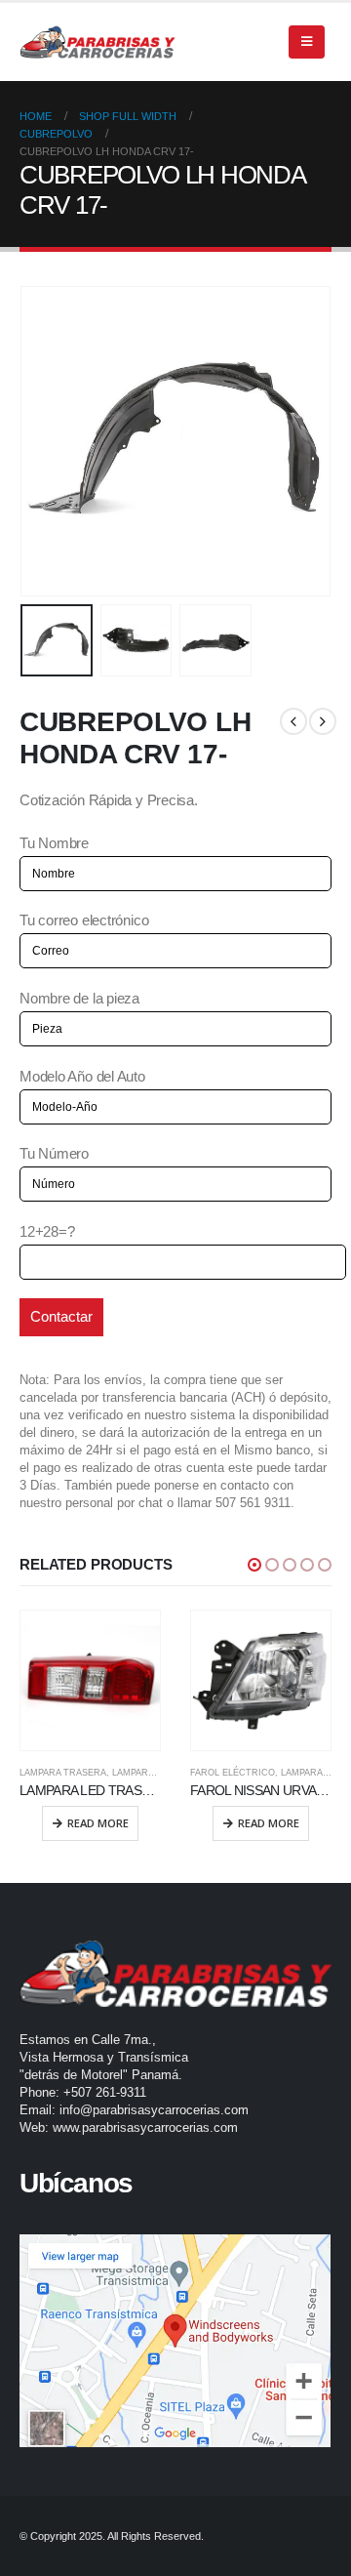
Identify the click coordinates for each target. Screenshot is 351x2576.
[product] (90, 1680)
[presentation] (44, 441)
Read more (98, 1823)
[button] (254, 1565)
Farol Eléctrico (233, 1773)
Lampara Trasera (63, 1773)
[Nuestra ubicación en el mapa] (175, 2341)
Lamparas (136, 1773)
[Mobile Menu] (307, 42)
